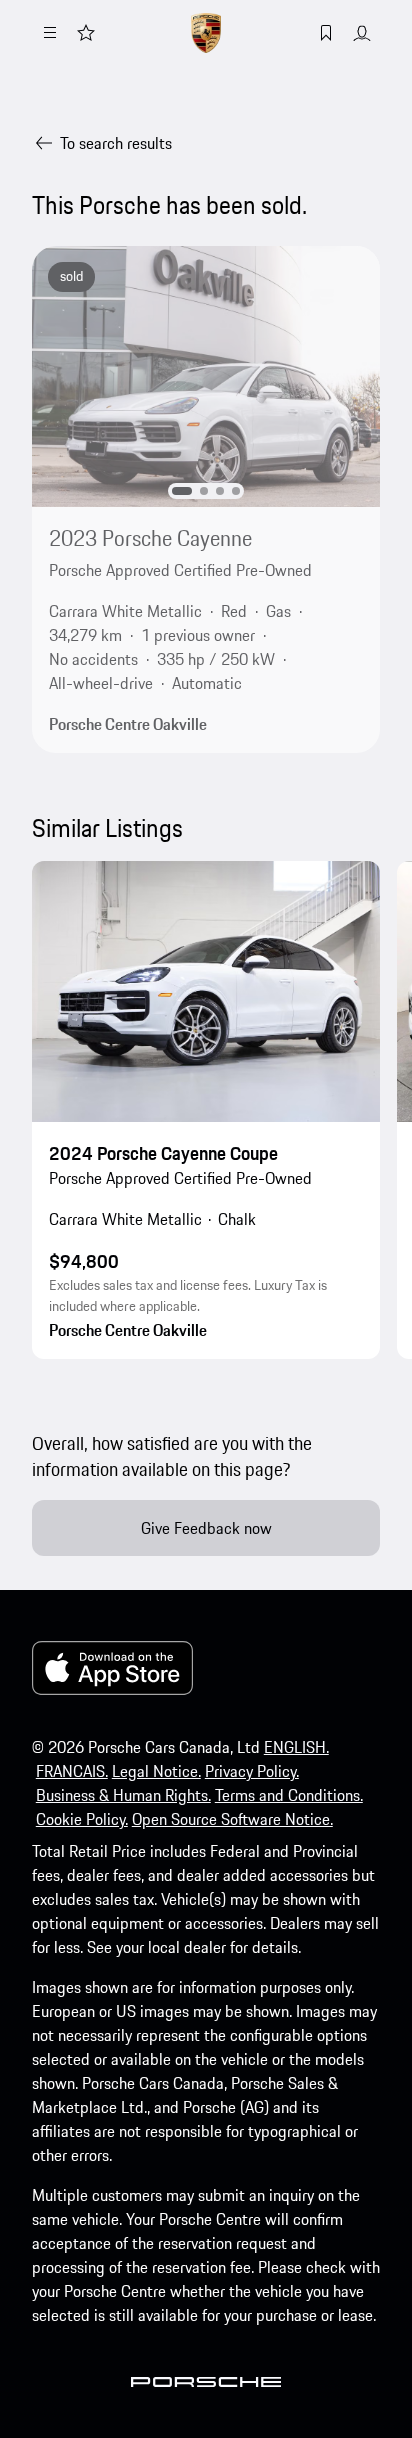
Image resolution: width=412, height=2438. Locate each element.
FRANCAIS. (72, 1771)
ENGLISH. (296, 1747)
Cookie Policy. (82, 1819)
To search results (116, 143)
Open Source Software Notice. (232, 1819)
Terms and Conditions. (289, 1795)
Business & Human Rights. (123, 1795)
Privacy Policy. (252, 1771)
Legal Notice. (156, 1771)
